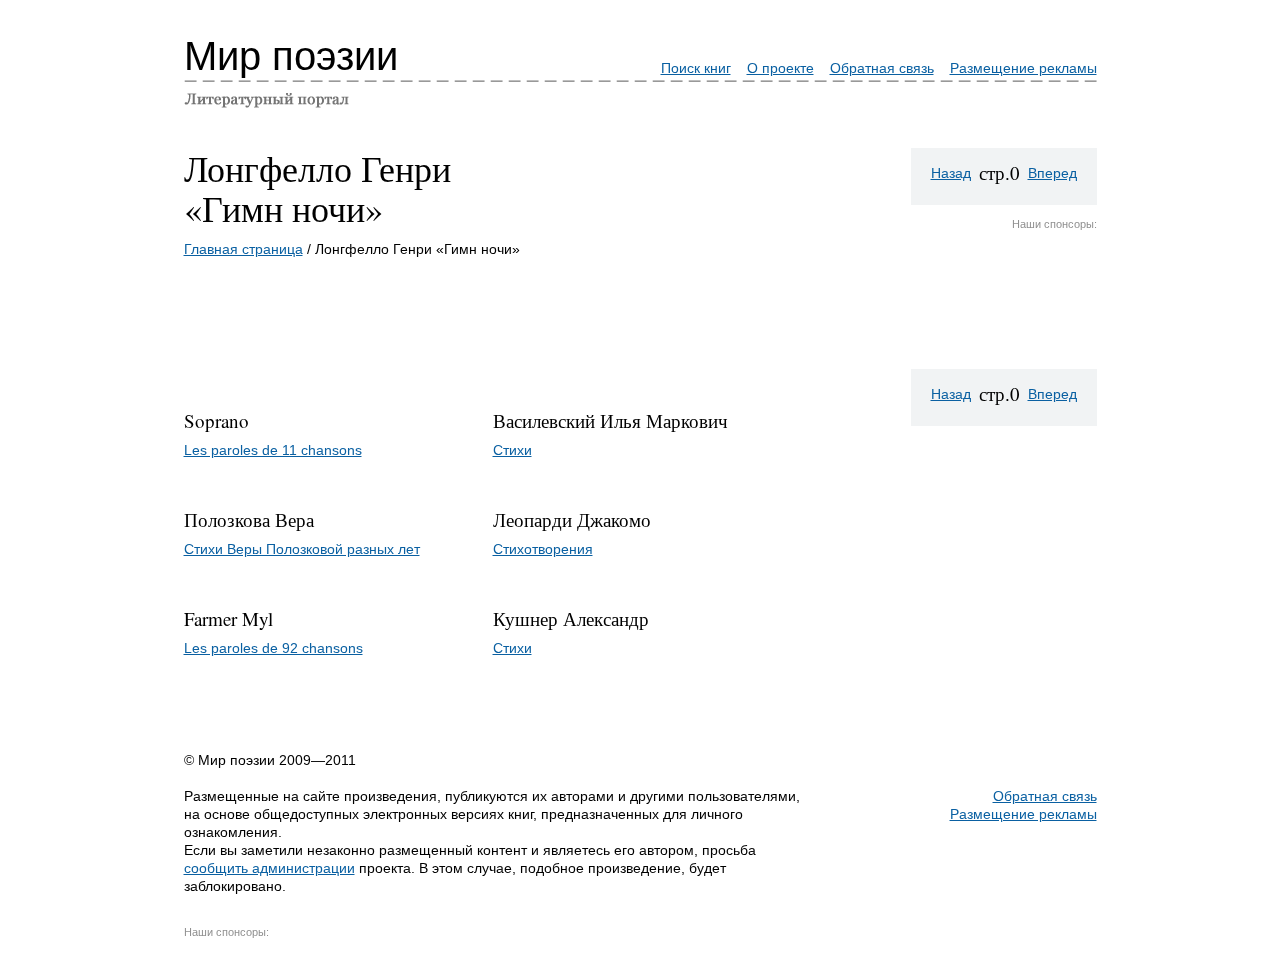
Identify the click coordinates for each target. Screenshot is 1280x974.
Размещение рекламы (1023, 68)
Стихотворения (543, 549)
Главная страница (243, 249)
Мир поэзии (291, 56)
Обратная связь (882, 68)
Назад (951, 173)
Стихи (512, 450)
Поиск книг (696, 68)
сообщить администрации (269, 868)
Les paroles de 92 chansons (273, 648)
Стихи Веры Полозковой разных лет (302, 549)
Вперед (1052, 173)
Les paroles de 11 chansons (273, 450)
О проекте (780, 68)
